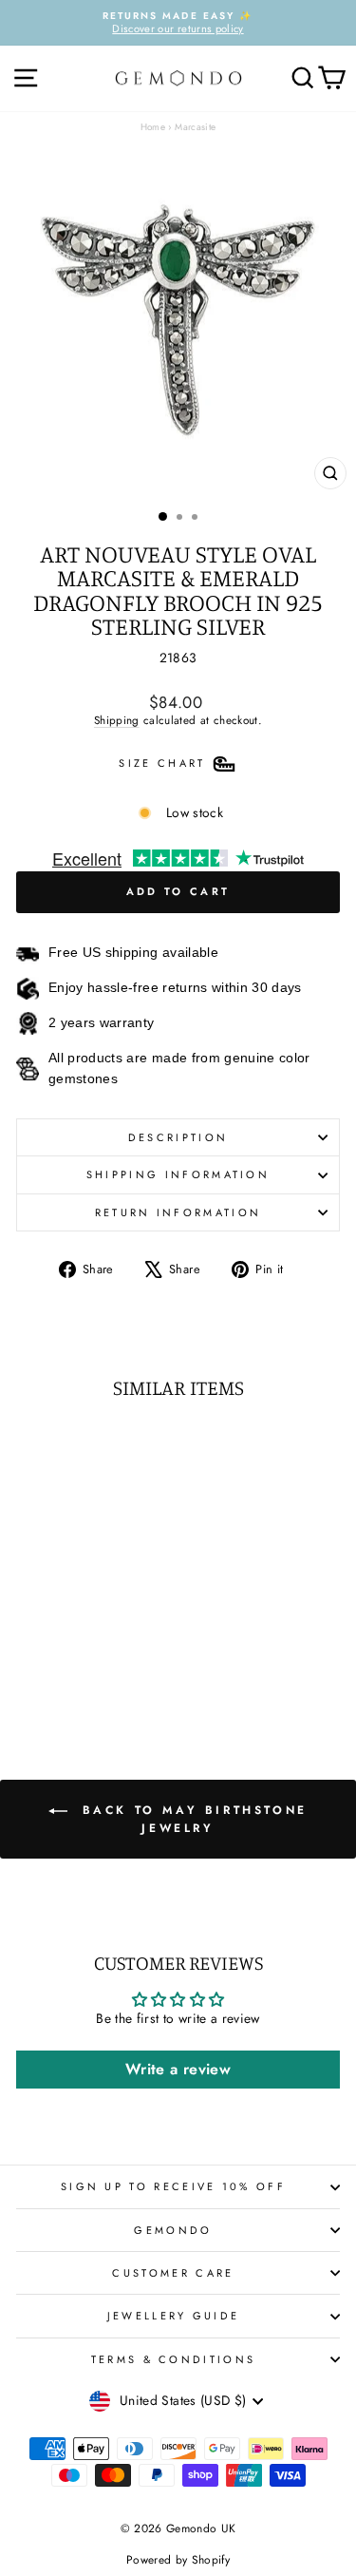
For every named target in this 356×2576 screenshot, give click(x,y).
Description (178, 1137)
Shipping (117, 720)
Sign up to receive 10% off (173, 2186)
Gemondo (173, 2230)
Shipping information (178, 1174)
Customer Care (173, 2273)
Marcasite (195, 127)
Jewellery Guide (174, 2316)
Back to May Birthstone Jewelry (191, 1818)
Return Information (178, 1212)
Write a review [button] (178, 2069)
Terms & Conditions (174, 2359)
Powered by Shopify (178, 2560)
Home (153, 127)
